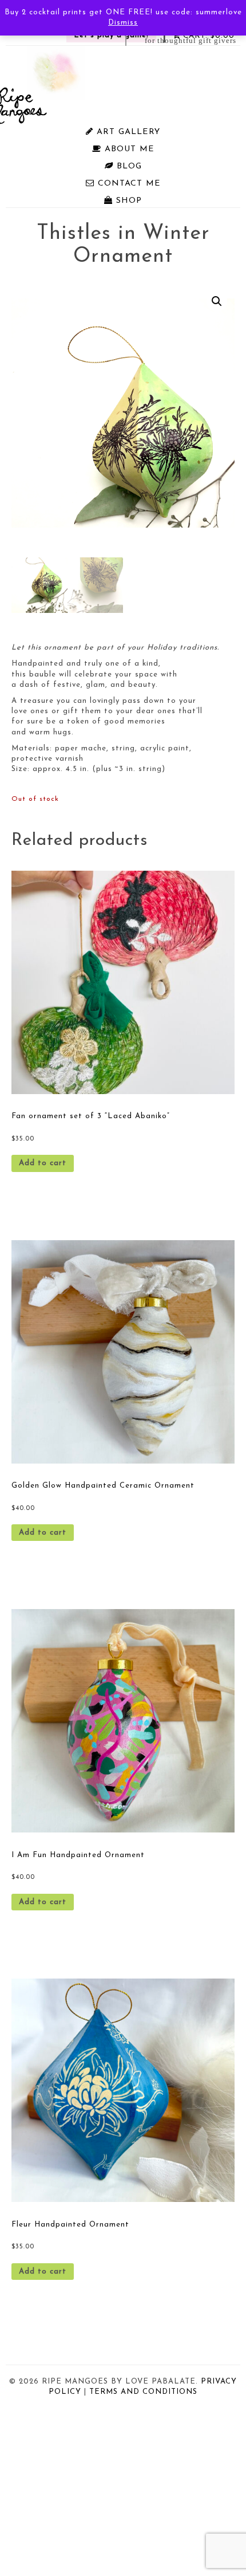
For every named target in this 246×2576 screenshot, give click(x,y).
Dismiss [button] (123, 23)
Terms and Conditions (143, 2392)
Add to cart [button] (43, 1163)
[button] (217, 301)
